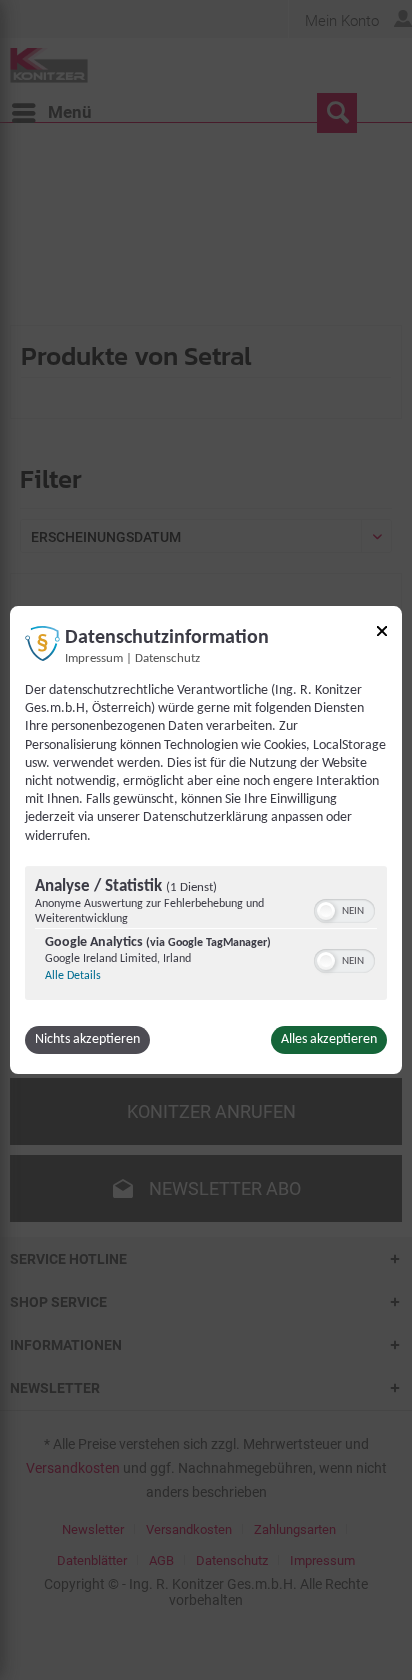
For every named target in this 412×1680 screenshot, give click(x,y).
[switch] (344, 909)
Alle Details (73, 976)
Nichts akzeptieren (87, 1039)
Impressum (94, 659)
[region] (206, 935)
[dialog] (206, 840)
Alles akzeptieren (329, 1039)
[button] (326, 911)
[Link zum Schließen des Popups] (382, 634)
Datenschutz (167, 659)
